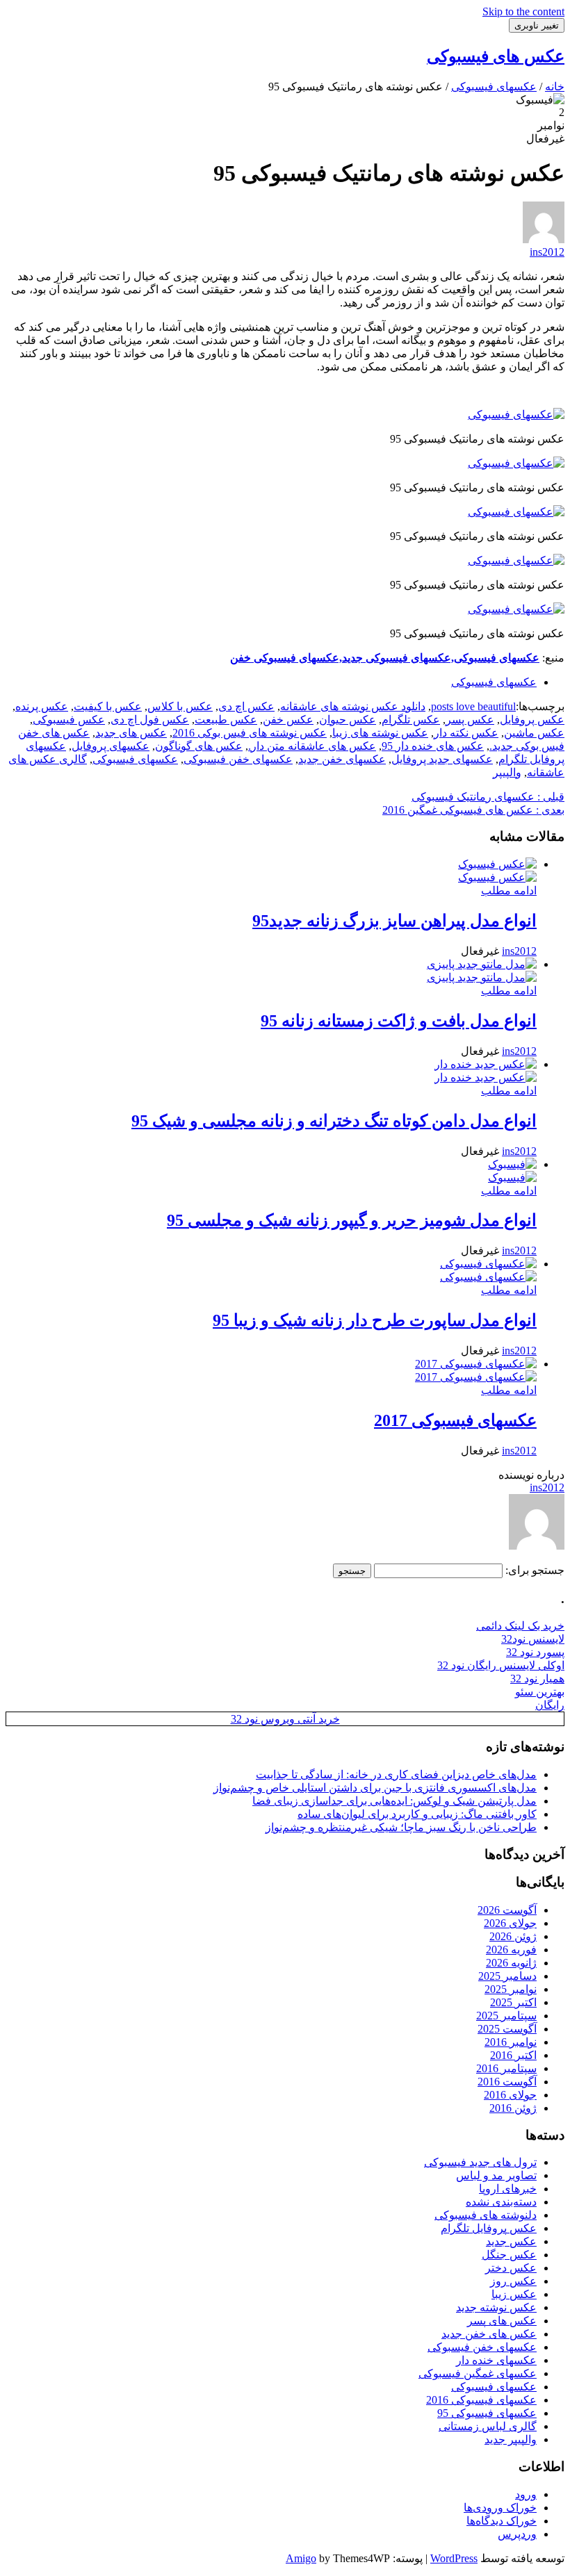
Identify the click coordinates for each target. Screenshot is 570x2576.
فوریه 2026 (511, 1950)
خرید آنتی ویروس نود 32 (285, 1719)
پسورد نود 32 (535, 1652)
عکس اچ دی (246, 706)
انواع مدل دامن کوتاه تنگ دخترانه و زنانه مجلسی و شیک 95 (334, 1121)
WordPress (454, 2558)
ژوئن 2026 (513, 1936)
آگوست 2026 (507, 1910)
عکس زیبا (514, 2294)
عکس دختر (511, 2268)
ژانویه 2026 (511, 1963)
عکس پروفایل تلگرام (489, 2228)
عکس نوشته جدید (496, 2307)
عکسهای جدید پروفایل (442, 759)
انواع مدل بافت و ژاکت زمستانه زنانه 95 (399, 1021)
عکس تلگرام (411, 720)
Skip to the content (523, 11)
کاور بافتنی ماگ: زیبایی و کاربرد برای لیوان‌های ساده (417, 1814)
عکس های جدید (131, 733)
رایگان (550, 1705)
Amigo (301, 2558)
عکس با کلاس (180, 706)
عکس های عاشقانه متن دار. (312, 746)
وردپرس (517, 2534)
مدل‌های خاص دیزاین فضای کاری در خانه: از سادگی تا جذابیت (396, 1774)
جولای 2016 (510, 2095)
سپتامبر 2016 (506, 2068)
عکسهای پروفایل (111, 746)
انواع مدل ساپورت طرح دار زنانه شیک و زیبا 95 (375, 1320)
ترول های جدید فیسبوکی (480, 2162)
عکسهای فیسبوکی (494, 682)
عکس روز (513, 2281)
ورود (526, 2494)
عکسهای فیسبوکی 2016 (481, 2400)
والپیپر (507, 772)
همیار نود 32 (537, 1679)
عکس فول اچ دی (150, 720)
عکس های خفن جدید (489, 2334)
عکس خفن (288, 720)
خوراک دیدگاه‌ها (502, 2521)
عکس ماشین (534, 733)
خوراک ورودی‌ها (500, 2508)
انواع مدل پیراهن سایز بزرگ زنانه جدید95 (394, 921)
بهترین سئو (540, 1692)
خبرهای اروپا (508, 2189)
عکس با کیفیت (108, 706)
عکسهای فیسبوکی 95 (487, 2413)
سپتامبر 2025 (506, 2016)
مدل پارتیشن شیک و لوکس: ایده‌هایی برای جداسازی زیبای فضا (394, 1801)
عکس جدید (511, 2241)
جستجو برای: (535, 1570)
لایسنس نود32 (533, 1639)
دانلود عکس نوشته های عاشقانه (353, 706)
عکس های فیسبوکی (496, 56)
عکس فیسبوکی (69, 720)
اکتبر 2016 (513, 2055)
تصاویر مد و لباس (496, 2175)
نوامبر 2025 (511, 1989)
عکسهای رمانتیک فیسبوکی (488, 797)
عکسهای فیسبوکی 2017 (455, 1420)
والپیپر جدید (511, 2439)
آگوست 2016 (507, 2082)
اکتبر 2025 (513, 2002)
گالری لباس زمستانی (488, 2426)
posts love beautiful (473, 706)
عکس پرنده (42, 706)
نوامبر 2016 (511, 2042)
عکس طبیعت (226, 720)
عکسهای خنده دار (496, 2360)
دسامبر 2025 (507, 1976)
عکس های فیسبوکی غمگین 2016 (473, 810)
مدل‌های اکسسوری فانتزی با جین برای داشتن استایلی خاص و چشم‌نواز (375, 1788)
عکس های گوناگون (199, 746)
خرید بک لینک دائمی (520, 1626)
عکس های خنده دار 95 (433, 746)
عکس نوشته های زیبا (380, 733)
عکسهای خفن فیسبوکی (238, 759)
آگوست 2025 (507, 2029)
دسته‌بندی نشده (501, 2202)
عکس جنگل (509, 2255)
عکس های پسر (502, 2321)
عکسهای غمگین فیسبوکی (478, 2373)
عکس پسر (470, 720)
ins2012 (547, 252)
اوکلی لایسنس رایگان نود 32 (501, 1665)
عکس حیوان (348, 720)
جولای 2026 (510, 1923)
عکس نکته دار (466, 733)
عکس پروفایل (532, 720)
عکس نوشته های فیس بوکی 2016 (250, 733)
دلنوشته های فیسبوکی (486, 2215)
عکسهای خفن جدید (342, 759)
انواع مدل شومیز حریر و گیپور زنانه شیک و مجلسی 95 (352, 1220)
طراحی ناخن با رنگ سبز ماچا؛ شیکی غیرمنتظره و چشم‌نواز (401, 1827)
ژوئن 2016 (513, 2108)
